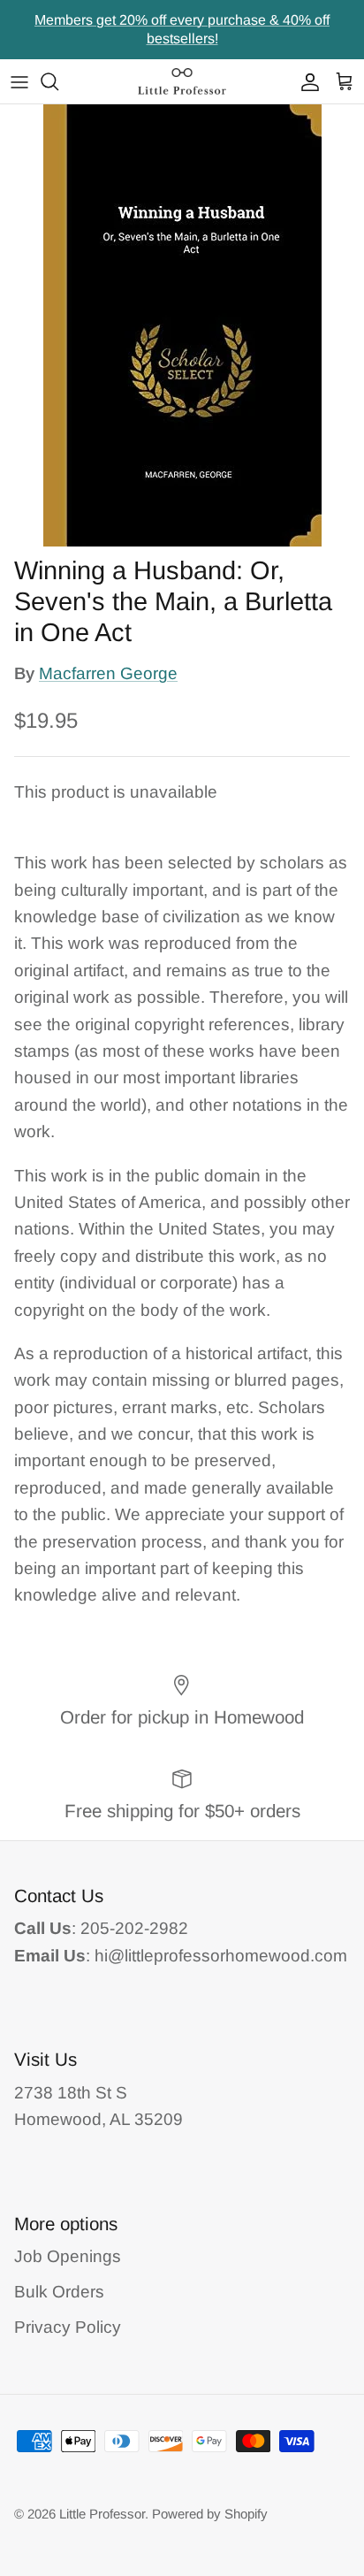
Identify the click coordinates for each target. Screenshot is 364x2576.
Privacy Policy (68, 2327)
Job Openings (68, 2256)
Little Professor (102, 2514)
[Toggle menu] (19, 81)
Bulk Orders (59, 2292)
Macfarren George (108, 673)
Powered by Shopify (210, 2514)
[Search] (58, 81)
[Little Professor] (182, 81)
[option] (182, 325)
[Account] (306, 81)
